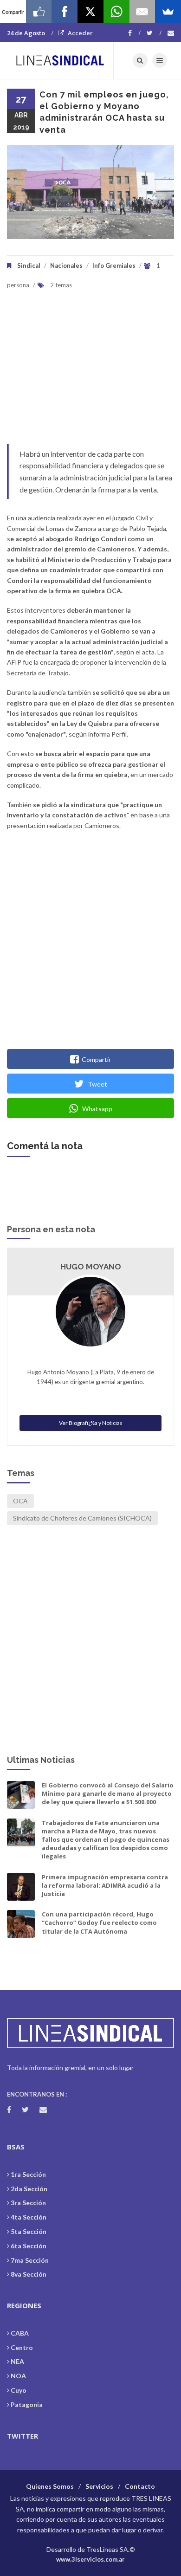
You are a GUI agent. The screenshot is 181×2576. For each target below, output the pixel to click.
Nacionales (66, 265)
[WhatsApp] (116, 12)
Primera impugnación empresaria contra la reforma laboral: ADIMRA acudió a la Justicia (105, 1885)
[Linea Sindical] (60, 60)
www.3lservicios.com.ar (90, 2559)
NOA (18, 2376)
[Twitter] (154, 33)
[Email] (142, 12)
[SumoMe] (168, 12)
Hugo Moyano (91, 1267)
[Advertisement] (90, 374)
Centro (22, 2347)
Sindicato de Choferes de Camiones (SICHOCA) (82, 1518)
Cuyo (19, 2390)
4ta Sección (29, 2217)
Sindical (29, 265)
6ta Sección (29, 2246)
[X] (90, 12)
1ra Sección (28, 2174)
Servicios (99, 2486)
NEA (17, 2361)
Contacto (140, 2486)
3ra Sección (28, 2203)
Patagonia (27, 2404)
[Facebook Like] (39, 12)
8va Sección (29, 2274)
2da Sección (29, 2189)
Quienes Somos (50, 2486)
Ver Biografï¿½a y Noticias (91, 1423)
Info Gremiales (114, 265)
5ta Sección (29, 2231)
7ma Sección (30, 2260)
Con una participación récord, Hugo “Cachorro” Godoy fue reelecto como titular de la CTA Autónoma (99, 1922)
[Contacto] (171, 33)
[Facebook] (134, 33)
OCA (20, 1501)
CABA (20, 2333)
